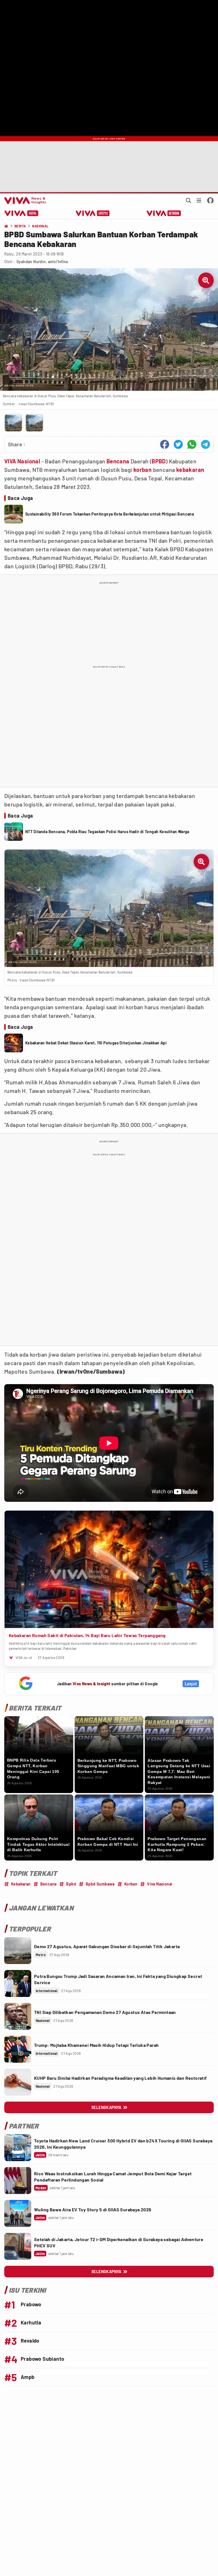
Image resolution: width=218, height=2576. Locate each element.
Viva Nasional (160, 1884)
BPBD (159, 461)
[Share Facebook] (165, 444)
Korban (131, 1884)
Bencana (118, 461)
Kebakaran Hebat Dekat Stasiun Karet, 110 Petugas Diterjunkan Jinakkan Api (96, 1043)
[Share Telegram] (206, 444)
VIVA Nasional (22, 461)
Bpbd (71, 1884)
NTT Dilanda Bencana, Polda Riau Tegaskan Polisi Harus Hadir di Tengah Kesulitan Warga (107, 832)
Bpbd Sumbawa (100, 1884)
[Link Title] (18, 1951)
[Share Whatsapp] (192, 444)
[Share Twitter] (178, 444)
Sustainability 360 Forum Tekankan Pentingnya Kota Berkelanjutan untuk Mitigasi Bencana (110, 514)
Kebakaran (21, 1884)
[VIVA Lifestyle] (93, 213)
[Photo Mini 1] (13, 423)
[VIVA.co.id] (24, 200)
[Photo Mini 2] (34, 423)
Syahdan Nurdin (31, 262)
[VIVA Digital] (21, 213)
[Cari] (188, 200)
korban (142, 470)
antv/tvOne (58, 262)
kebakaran (190, 470)
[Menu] (199, 200)
